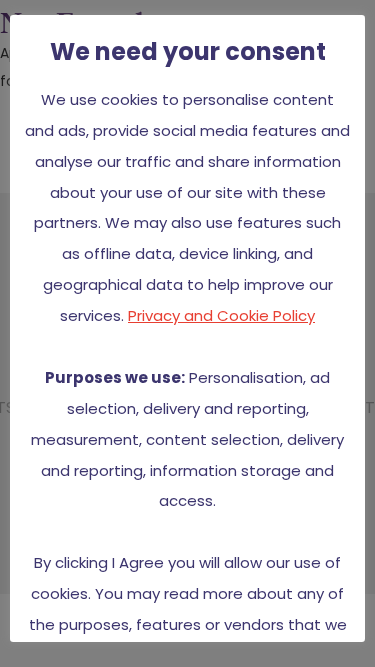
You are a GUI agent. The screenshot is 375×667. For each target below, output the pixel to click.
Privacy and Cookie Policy (221, 315)
